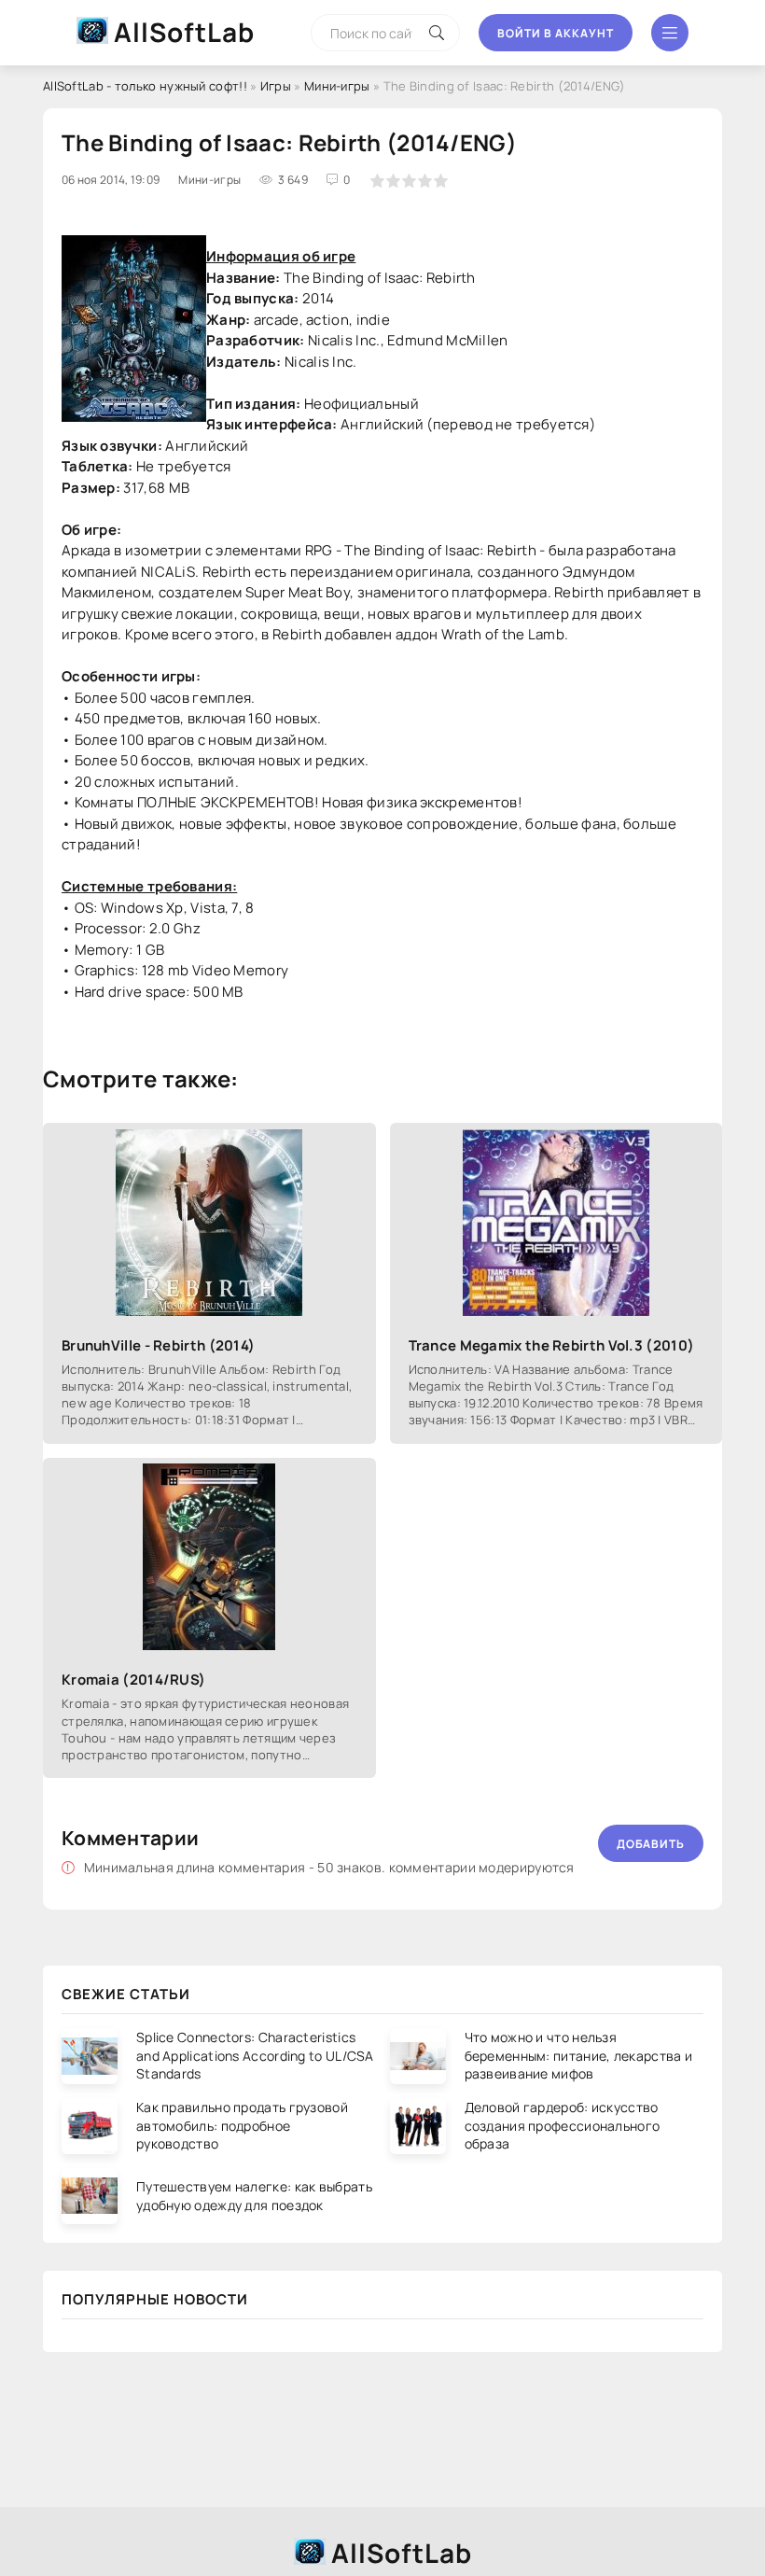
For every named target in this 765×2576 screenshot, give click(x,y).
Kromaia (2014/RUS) (133, 1680)
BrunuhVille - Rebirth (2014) (158, 1345)
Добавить (651, 1844)
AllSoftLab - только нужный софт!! (145, 86)
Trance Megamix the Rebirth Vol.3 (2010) (552, 1345)
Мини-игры (337, 86)
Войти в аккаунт (556, 33)
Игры (276, 86)
